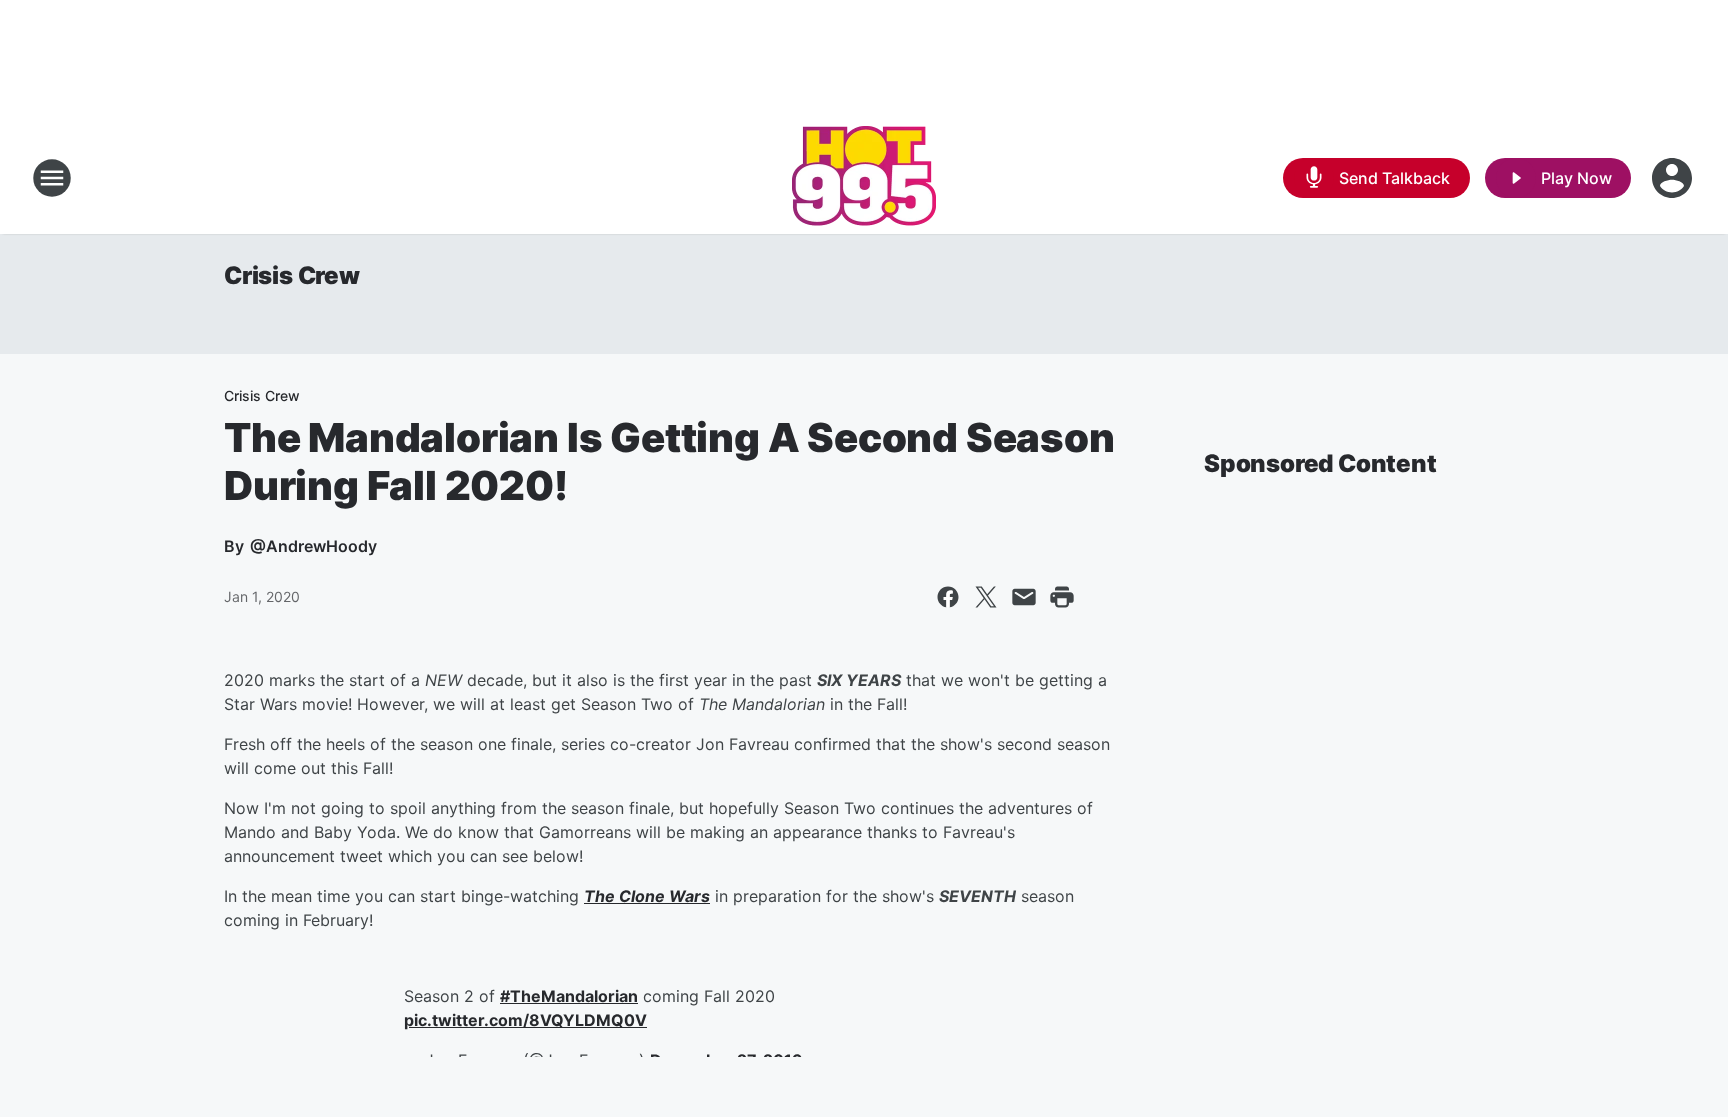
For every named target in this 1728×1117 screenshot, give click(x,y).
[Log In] (1674, 178)
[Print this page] (1062, 597)
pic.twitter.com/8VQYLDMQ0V (525, 1020)
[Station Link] (864, 178)
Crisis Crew (292, 275)
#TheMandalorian (569, 996)
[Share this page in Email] (1024, 597)
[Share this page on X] (986, 597)
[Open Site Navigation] (52, 178)
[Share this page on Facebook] (948, 597)
